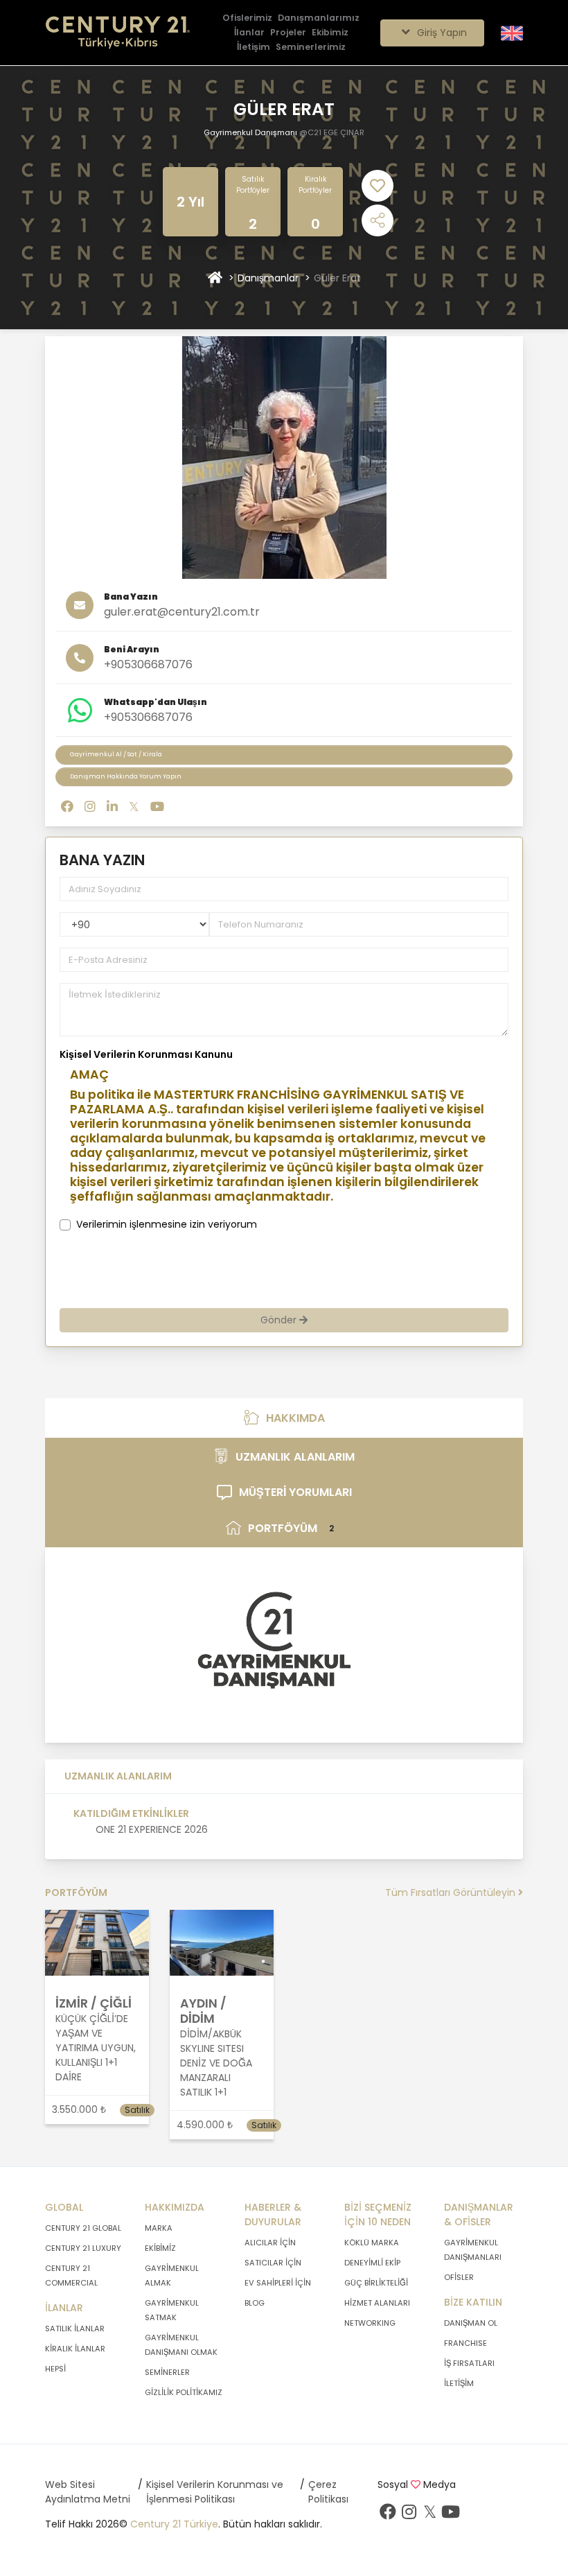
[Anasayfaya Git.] (118, 33)
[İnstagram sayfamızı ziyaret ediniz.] (409, 2515)
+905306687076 (148, 664)
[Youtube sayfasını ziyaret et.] (157, 807)
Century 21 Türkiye (174, 2524)
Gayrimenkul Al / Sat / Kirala (116, 754)
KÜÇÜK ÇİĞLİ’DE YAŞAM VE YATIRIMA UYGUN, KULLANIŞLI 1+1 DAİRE (96, 2048)
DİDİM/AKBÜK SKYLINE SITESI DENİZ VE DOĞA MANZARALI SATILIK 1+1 (216, 2063)
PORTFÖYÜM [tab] (291, 1528)
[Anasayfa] (215, 278)
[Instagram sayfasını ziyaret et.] (90, 807)
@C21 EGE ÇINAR (332, 132)
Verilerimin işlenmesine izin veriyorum (167, 1224)
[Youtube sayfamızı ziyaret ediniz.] (450, 2515)
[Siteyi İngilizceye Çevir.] (512, 32)
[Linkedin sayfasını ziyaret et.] (112, 807)
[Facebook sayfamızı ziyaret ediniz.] (388, 2515)
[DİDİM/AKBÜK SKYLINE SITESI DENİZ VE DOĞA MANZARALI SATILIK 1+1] (222, 1942)
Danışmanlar (268, 278)
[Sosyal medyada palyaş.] (378, 220)
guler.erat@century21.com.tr (182, 612)
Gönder (280, 1320)
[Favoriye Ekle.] (378, 186)
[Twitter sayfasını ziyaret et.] (134, 807)
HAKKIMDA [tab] (295, 1418)
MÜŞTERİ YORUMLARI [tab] (295, 1492)
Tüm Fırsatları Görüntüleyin (452, 1892)
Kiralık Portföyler (315, 185)
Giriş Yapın (441, 33)
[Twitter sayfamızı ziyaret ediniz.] (429, 2515)
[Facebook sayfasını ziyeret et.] (67, 807)
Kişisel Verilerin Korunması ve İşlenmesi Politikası (215, 2492)
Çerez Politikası (328, 2492)
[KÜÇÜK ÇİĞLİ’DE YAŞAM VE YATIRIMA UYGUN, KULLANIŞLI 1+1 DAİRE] (97, 1942)
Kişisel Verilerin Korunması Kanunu (146, 1054)
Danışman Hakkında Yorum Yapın (126, 776)
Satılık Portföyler (253, 185)
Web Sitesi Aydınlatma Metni (88, 2492)
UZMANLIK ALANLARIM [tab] (295, 1457)
